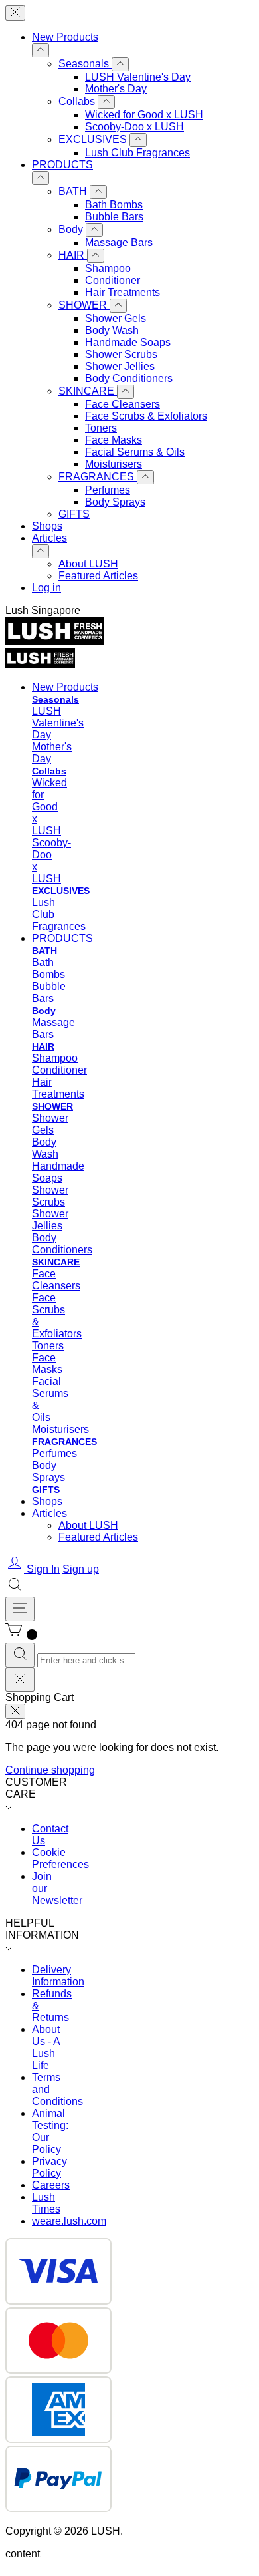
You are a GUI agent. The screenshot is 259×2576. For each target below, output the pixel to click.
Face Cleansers (123, 404)
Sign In (43, 1569)
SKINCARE (88, 391)
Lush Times (46, 2203)
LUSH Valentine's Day (138, 77)
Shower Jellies (120, 366)
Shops (47, 526)
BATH (74, 191)
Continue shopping (50, 1770)
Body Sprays (115, 502)
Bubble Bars (114, 217)
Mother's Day (116, 89)
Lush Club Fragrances (137, 153)
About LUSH (88, 564)
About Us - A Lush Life (46, 2047)
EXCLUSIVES (94, 139)
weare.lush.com (69, 2221)
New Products (65, 37)
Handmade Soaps (128, 342)
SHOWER (84, 305)
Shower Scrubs (121, 354)
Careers (51, 2185)
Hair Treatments (123, 292)
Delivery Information (58, 1976)
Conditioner (113, 280)
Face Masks (114, 440)
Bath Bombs (114, 205)
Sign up (81, 1569)
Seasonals (85, 64)
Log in (46, 588)
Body (72, 229)
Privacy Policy (49, 2167)
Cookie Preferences (60, 1858)
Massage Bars (119, 242)
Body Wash (112, 330)
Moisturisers (114, 464)
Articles (49, 538)
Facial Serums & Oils (135, 452)
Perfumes (108, 490)
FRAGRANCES (98, 477)
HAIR (73, 255)
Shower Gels (116, 318)
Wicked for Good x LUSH (144, 115)
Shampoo (108, 268)
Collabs (78, 101)
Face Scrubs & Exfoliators (146, 416)
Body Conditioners (129, 378)
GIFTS (74, 514)
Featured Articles (98, 576)
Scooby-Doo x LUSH (134, 127)
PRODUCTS (62, 165)
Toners (101, 428)
